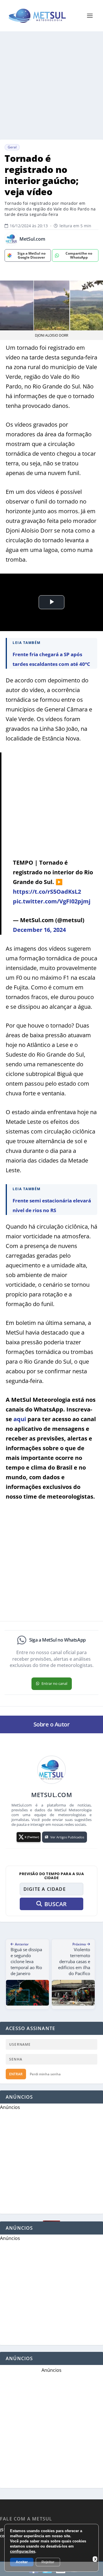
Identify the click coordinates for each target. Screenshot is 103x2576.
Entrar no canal (54, 1683)
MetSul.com (32, 239)
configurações (23, 2551)
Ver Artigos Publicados (67, 1837)
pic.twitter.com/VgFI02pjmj (52, 901)
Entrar (16, 2074)
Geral (12, 147)
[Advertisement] (51, 85)
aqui (20, 1419)
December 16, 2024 (39, 930)
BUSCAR (56, 1904)
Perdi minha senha (45, 2074)
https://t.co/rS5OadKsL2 (47, 892)
